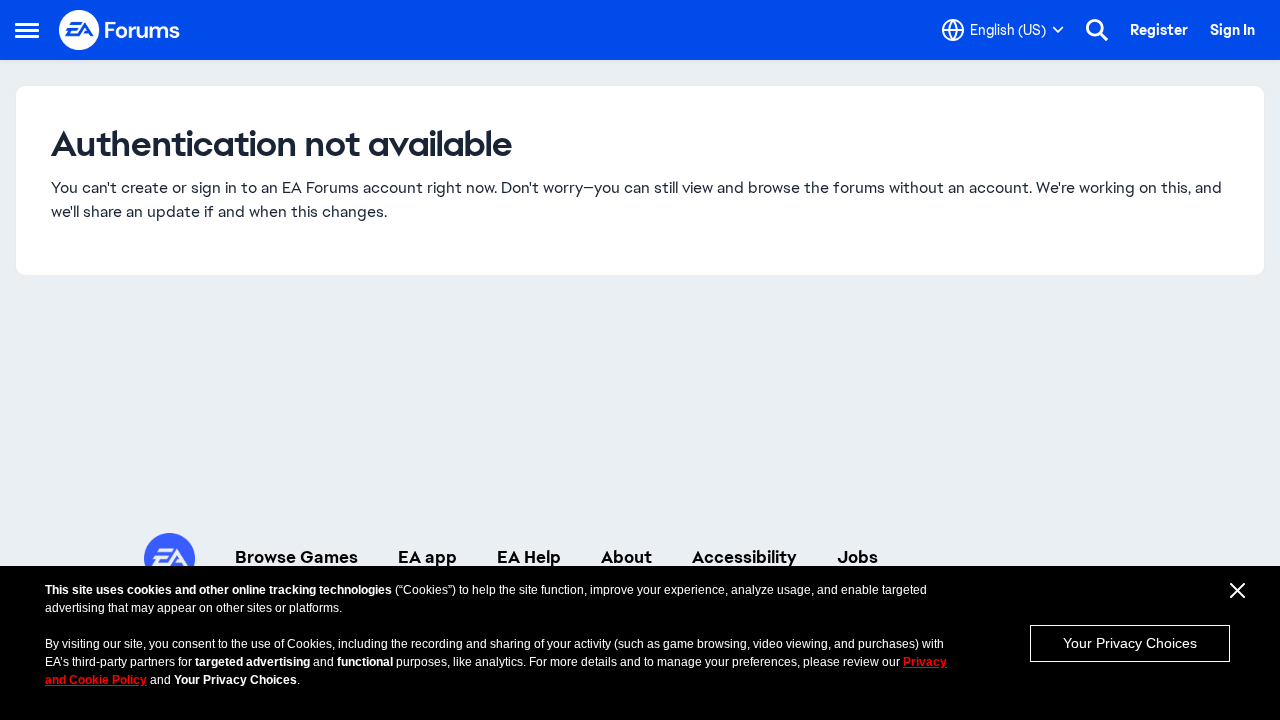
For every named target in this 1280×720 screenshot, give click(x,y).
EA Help (529, 557)
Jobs (857, 557)
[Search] (1097, 30)
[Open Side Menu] (27, 30)
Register (1159, 30)
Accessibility (744, 557)
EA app (427, 557)
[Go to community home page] (120, 30)
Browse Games (296, 557)
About (626, 557)
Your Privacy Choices (1130, 643)
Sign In (1232, 30)
